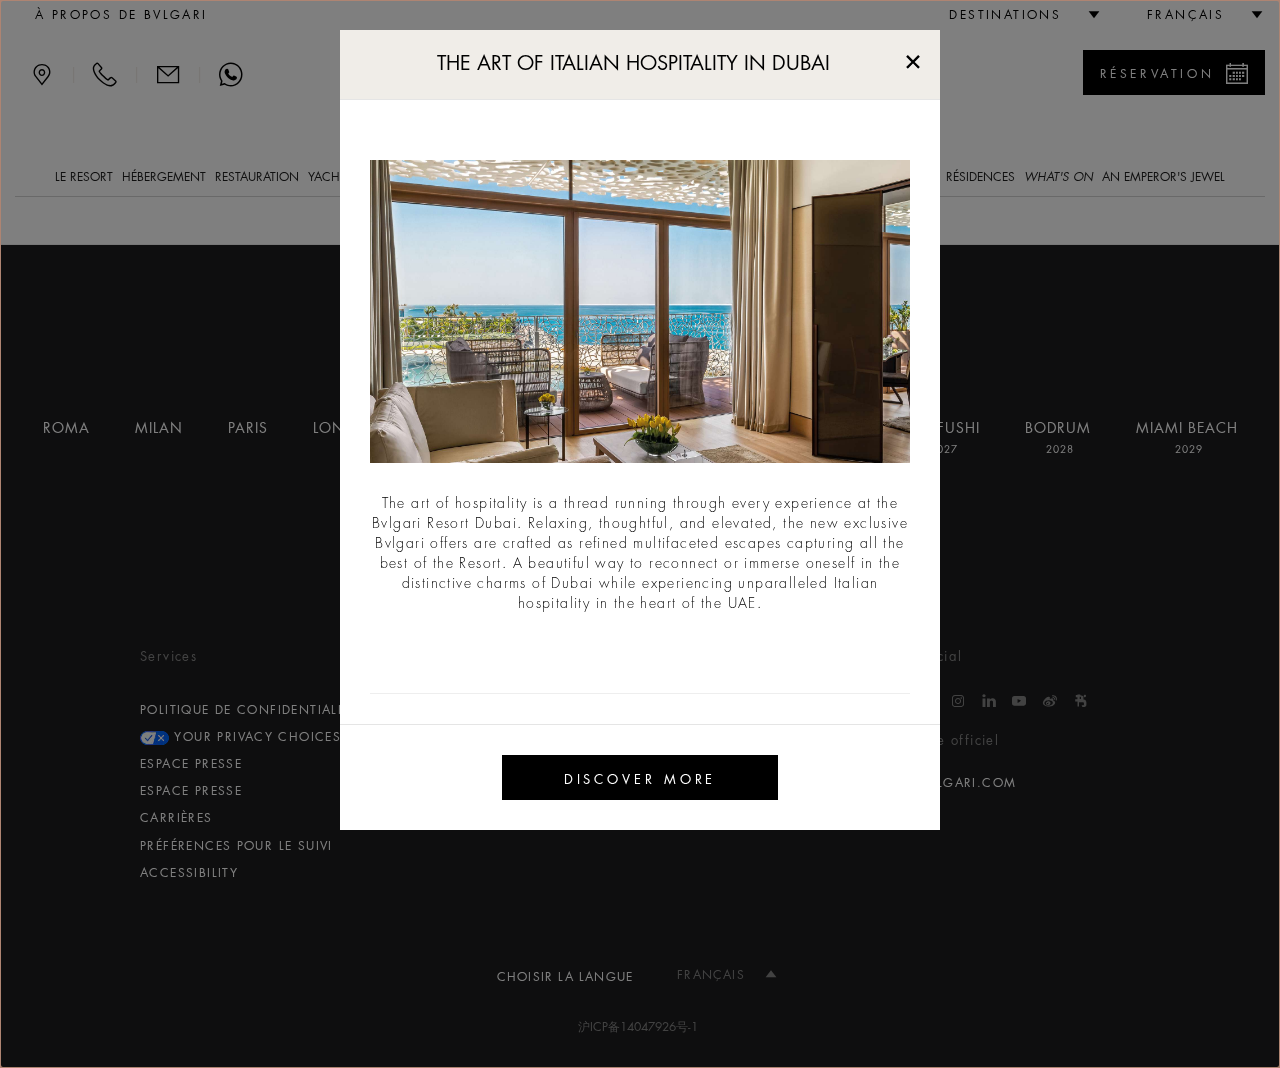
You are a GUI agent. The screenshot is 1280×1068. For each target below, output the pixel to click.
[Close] (913, 57)
